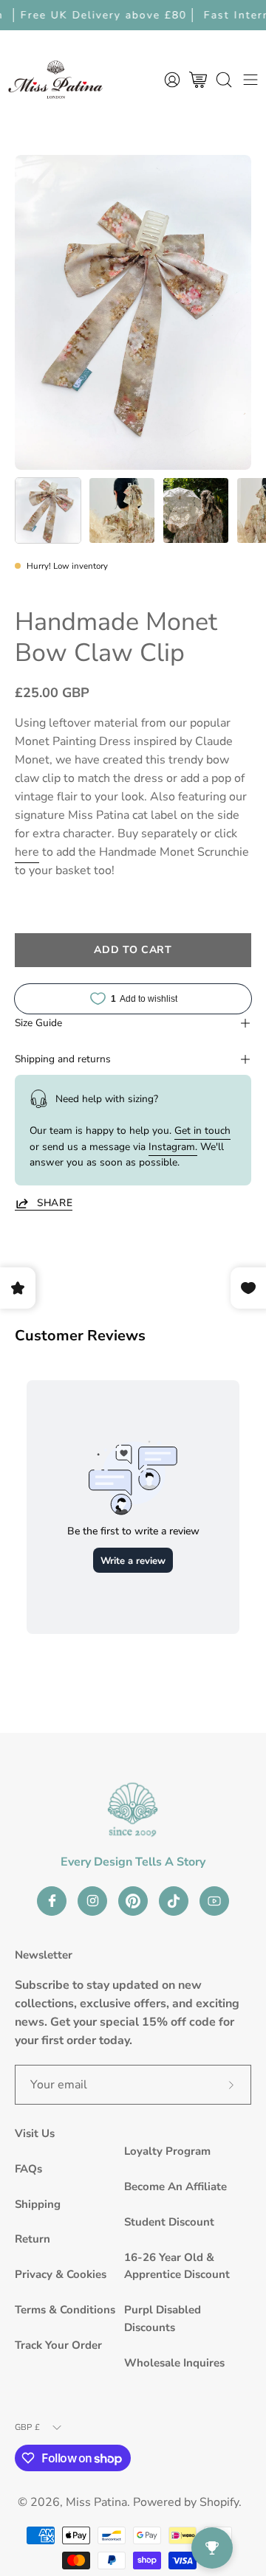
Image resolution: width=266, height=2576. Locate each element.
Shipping (38, 2204)
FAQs (28, 2169)
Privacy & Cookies (61, 2274)
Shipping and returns (63, 1059)
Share (55, 1203)
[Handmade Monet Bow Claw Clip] (48, 510)
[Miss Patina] (55, 79)
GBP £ (27, 2427)
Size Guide (38, 1023)
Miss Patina (96, 2502)
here (27, 852)
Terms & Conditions (65, 2310)
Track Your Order (58, 2345)
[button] (224, 79)
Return (33, 2239)
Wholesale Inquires (174, 2363)
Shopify (219, 2502)
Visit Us (35, 2133)
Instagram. (173, 1147)
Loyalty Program (167, 2151)
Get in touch (202, 1131)
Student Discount (169, 2222)
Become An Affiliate (175, 2187)
